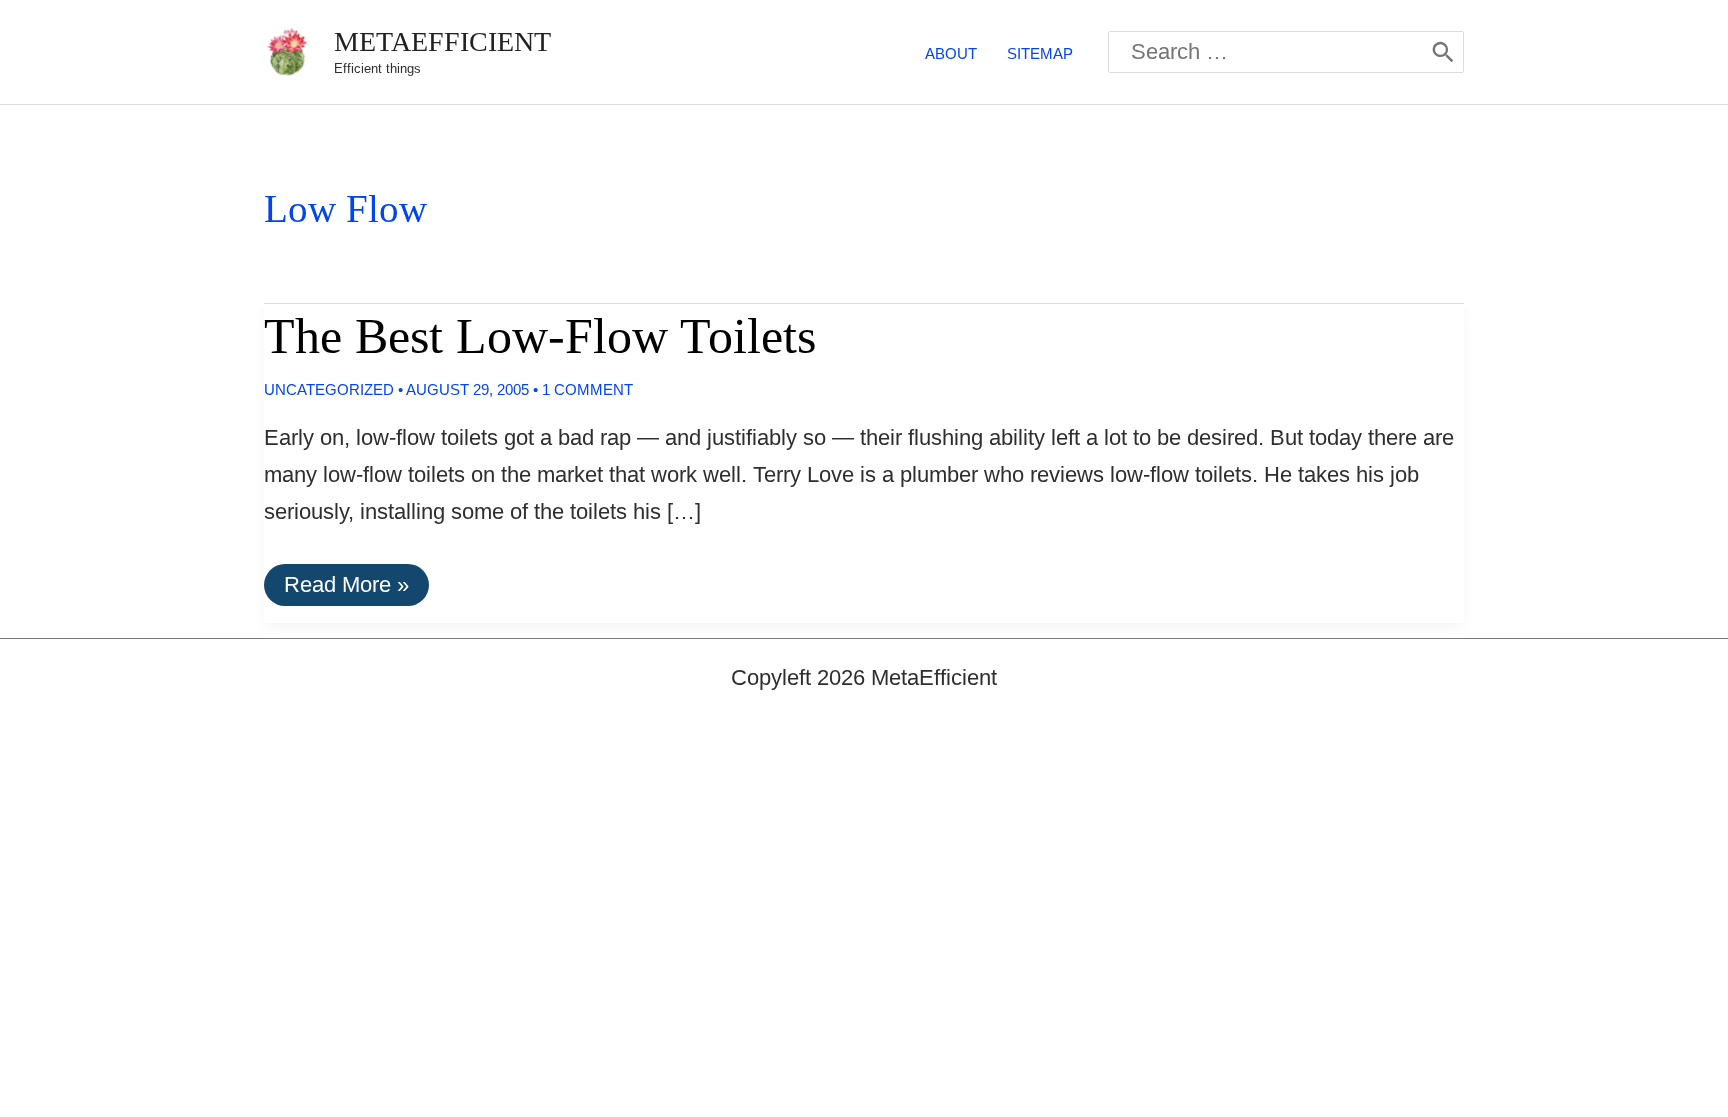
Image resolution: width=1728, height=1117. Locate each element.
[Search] (1443, 52)
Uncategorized (329, 389)
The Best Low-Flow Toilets (540, 336)
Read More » (346, 588)
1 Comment (587, 389)
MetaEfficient (442, 41)
